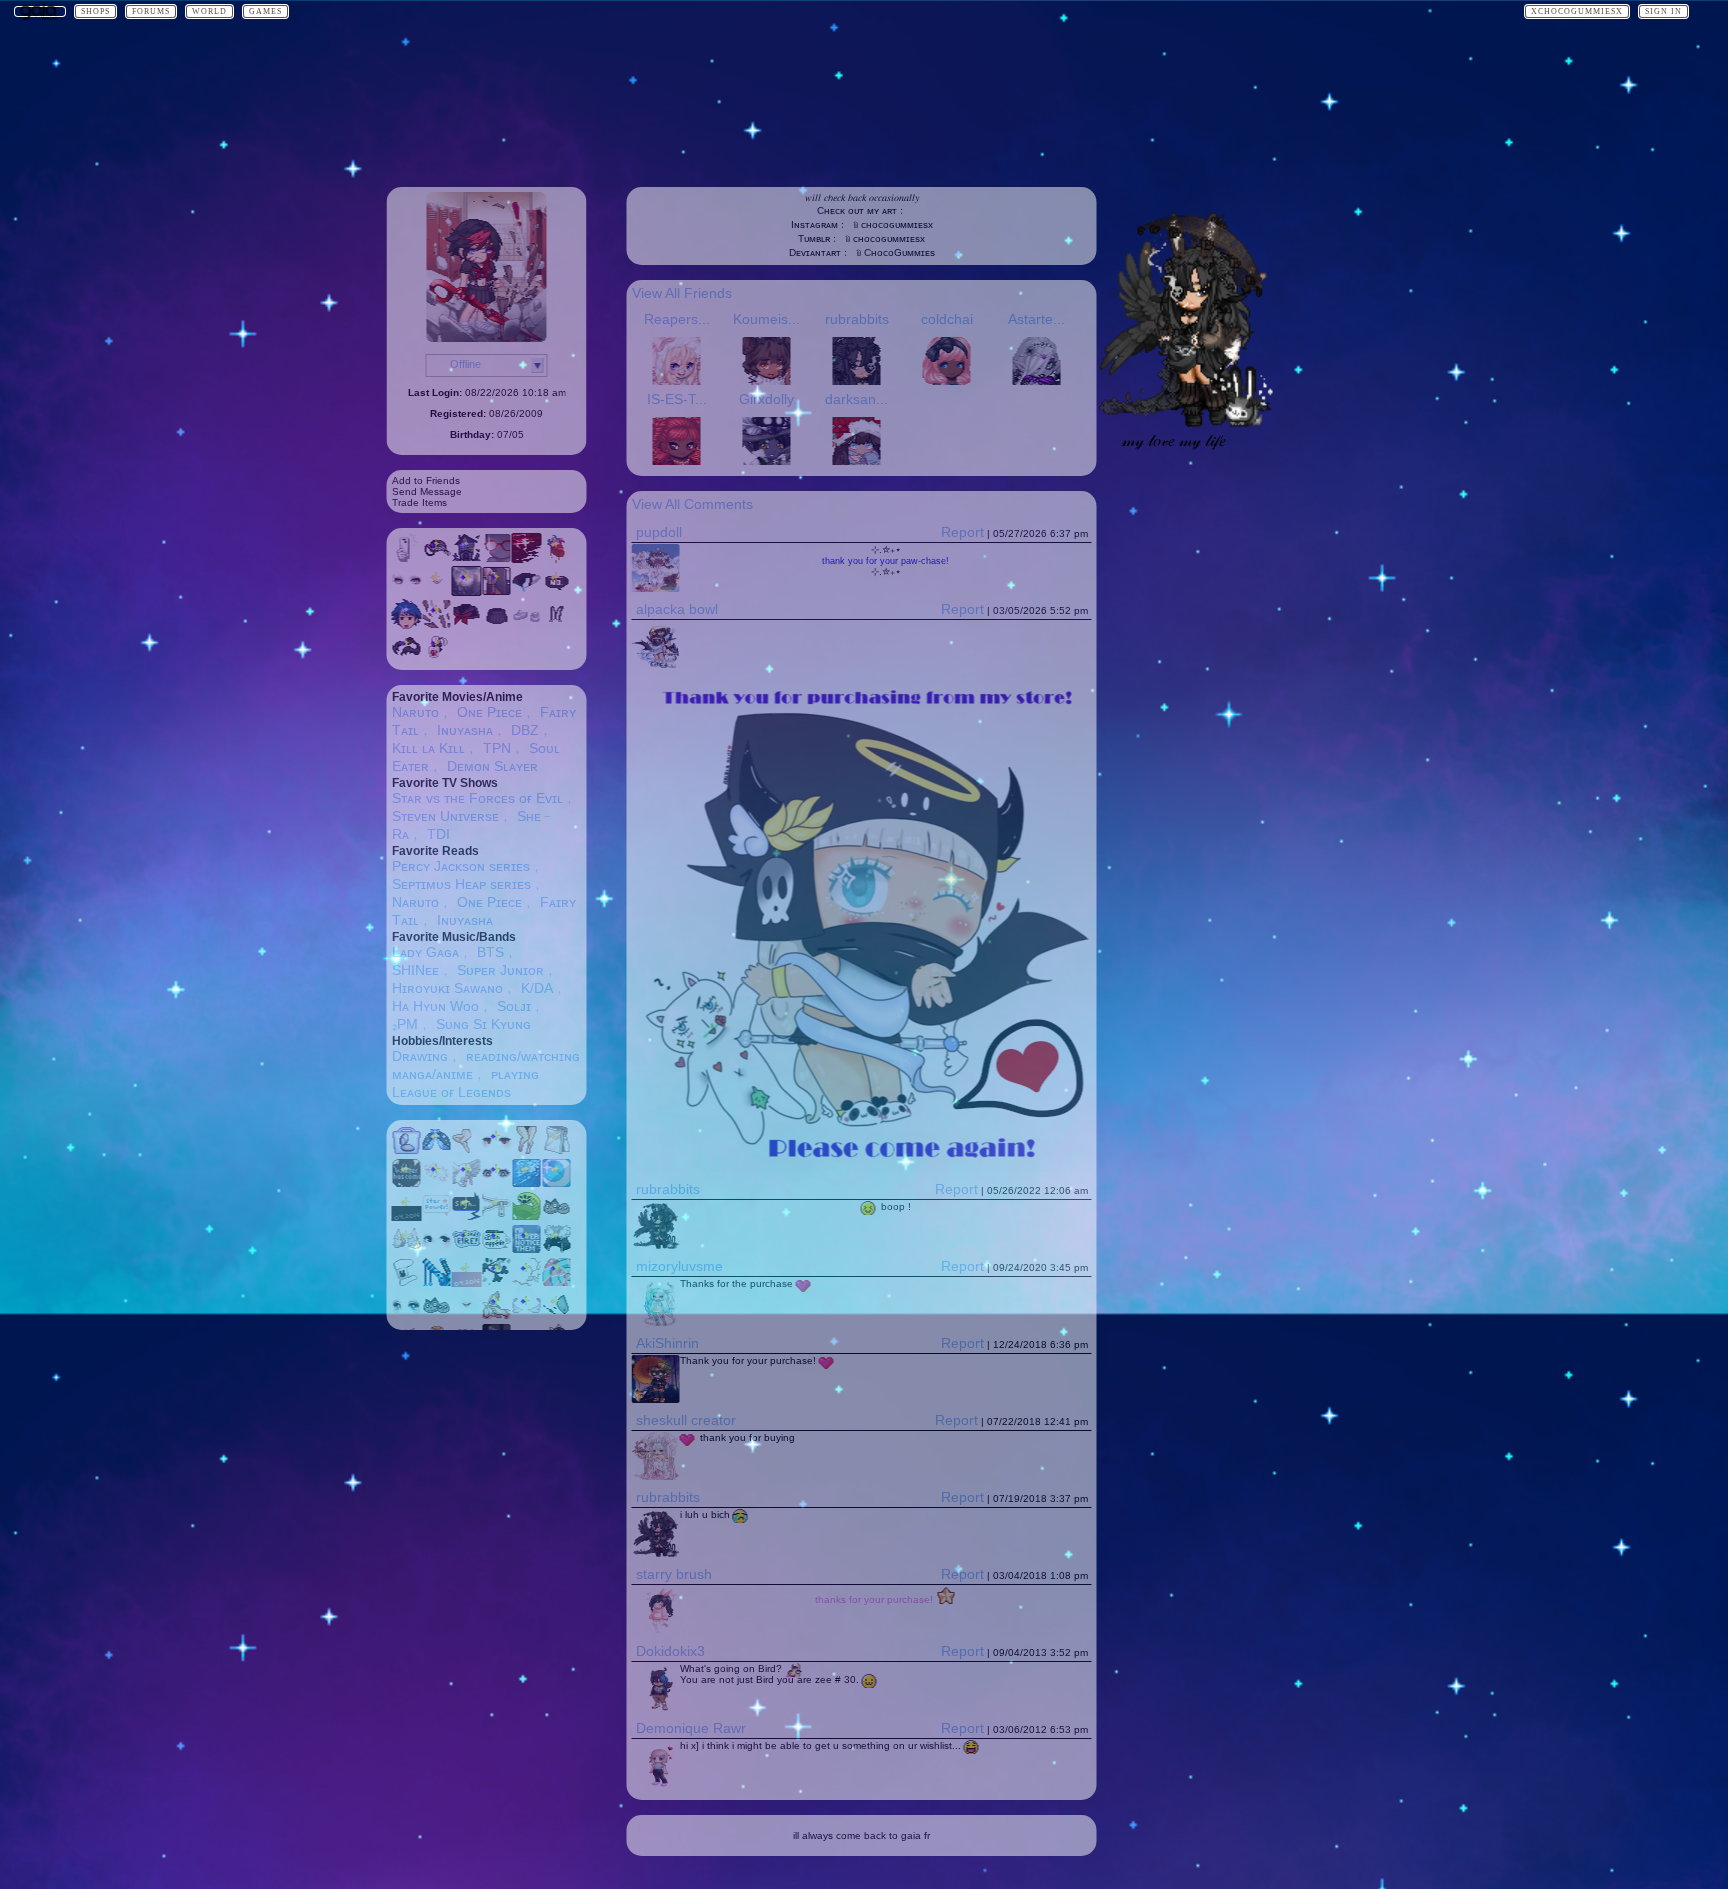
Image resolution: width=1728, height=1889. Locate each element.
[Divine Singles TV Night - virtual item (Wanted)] (467, 1216)
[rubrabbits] (1183, 422)
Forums (151, 11)
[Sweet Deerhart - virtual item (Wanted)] (527, 1282)
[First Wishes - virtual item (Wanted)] (437, 1150)
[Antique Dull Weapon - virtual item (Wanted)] (497, 1282)
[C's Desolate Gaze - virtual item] (407, 591)
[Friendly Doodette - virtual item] (407, 657)
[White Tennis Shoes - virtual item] (527, 624)
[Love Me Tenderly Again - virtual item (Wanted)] (467, 1282)
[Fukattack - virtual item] (437, 624)
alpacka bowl (677, 609)
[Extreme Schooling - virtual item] (497, 591)
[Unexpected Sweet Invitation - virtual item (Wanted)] (497, 1315)
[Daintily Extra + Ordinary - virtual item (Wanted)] (467, 1249)
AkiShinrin (667, 1343)
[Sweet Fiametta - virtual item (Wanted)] (527, 1315)
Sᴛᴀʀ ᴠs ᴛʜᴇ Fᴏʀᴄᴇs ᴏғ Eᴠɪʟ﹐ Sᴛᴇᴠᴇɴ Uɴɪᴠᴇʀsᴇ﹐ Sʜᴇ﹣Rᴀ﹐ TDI (484, 816)
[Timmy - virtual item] (407, 624)
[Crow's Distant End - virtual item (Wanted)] (407, 1183)
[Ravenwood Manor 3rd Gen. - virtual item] (467, 558)
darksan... (856, 399)
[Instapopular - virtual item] (407, 558)
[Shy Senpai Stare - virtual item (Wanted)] (437, 1249)
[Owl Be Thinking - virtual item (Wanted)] (437, 1315)
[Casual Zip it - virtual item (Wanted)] (497, 1216)
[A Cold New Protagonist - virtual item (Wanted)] (527, 1249)
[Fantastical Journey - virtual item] (467, 591)
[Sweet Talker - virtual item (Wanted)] (467, 1315)
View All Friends (682, 293)
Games (265, 11)
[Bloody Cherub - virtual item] (557, 558)
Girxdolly (766, 399)
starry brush (674, 1574)
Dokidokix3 (670, 1651)
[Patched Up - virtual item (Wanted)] (407, 1282)
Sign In (1663, 11)
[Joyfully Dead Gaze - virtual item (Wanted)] (497, 1183)
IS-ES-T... (677, 399)
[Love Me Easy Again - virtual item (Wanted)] (407, 1216)
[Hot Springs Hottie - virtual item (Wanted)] (557, 1150)
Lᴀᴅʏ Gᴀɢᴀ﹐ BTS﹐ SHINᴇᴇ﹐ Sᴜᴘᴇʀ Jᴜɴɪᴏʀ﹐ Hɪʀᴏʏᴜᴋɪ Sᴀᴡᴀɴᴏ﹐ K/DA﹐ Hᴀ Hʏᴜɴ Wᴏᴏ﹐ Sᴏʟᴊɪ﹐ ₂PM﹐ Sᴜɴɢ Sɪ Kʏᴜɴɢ (479, 988)
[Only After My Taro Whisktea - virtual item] (557, 591)
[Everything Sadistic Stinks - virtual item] (437, 657)
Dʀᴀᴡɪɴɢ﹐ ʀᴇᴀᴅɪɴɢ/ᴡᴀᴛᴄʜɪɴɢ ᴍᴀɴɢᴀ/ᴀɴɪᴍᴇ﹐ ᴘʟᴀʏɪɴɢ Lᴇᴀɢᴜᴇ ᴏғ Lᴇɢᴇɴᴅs (486, 1074)
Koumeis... (766, 319)
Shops (95, 11)
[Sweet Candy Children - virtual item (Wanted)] (557, 1282)
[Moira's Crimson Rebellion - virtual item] (467, 624)
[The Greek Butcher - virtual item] (497, 558)
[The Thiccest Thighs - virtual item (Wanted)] (527, 1150)
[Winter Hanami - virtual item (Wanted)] (437, 1183)
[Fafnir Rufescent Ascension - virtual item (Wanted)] (437, 1282)
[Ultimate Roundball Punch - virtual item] (437, 558)
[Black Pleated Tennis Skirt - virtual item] (497, 624)
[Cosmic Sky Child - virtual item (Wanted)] (527, 1183)
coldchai (947, 319)
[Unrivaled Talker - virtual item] (437, 591)
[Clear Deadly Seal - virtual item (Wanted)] (557, 1315)
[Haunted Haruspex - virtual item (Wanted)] (467, 1183)
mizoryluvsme (679, 1266)
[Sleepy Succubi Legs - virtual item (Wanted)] (467, 1150)
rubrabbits (857, 319)
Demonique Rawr (691, 1728)
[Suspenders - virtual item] (557, 624)
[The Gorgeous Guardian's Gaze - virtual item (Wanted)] (407, 1315)
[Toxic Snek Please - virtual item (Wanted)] (527, 1216)
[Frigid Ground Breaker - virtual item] (527, 591)
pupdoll (659, 532)
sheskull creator (686, 1420)
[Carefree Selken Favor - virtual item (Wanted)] (407, 1249)
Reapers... (677, 319)
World (209, 11)
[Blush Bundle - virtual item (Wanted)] (407, 1150)
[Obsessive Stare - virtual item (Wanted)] (497, 1150)
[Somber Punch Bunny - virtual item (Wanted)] (557, 1249)
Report (962, 532)
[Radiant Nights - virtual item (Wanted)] (557, 1183)
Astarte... (1036, 319)
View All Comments (692, 504)
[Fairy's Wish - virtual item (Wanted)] (437, 1216)
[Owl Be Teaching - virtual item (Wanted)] (557, 1216)
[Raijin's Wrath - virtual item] (527, 558)
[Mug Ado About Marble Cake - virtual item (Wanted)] (497, 1249)
